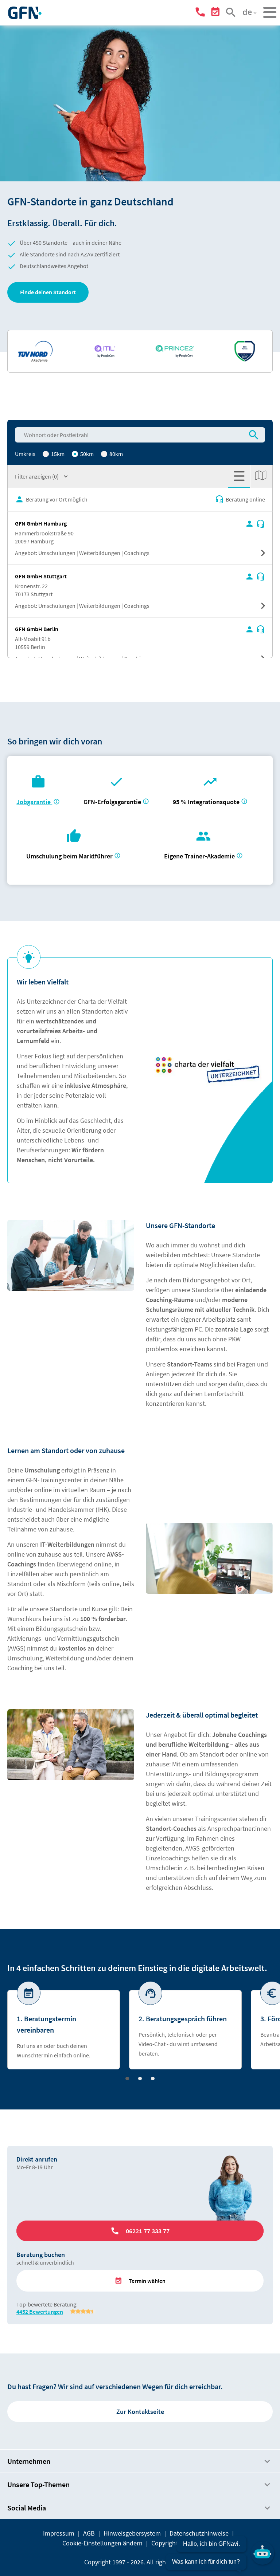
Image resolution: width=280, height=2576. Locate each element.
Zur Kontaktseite (140, 2412)
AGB (89, 2533)
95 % (207, 802)
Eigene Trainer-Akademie (199, 856)
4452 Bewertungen (40, 2312)
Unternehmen (29, 2461)
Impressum (59, 2533)
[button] (48, 292)
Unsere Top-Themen (38, 2484)
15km (57, 454)
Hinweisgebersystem (132, 2533)
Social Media (27, 2508)
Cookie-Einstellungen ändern (102, 2543)
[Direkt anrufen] (201, 13)
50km (86, 454)
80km (116, 454)
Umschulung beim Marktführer (69, 856)
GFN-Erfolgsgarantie (112, 802)
